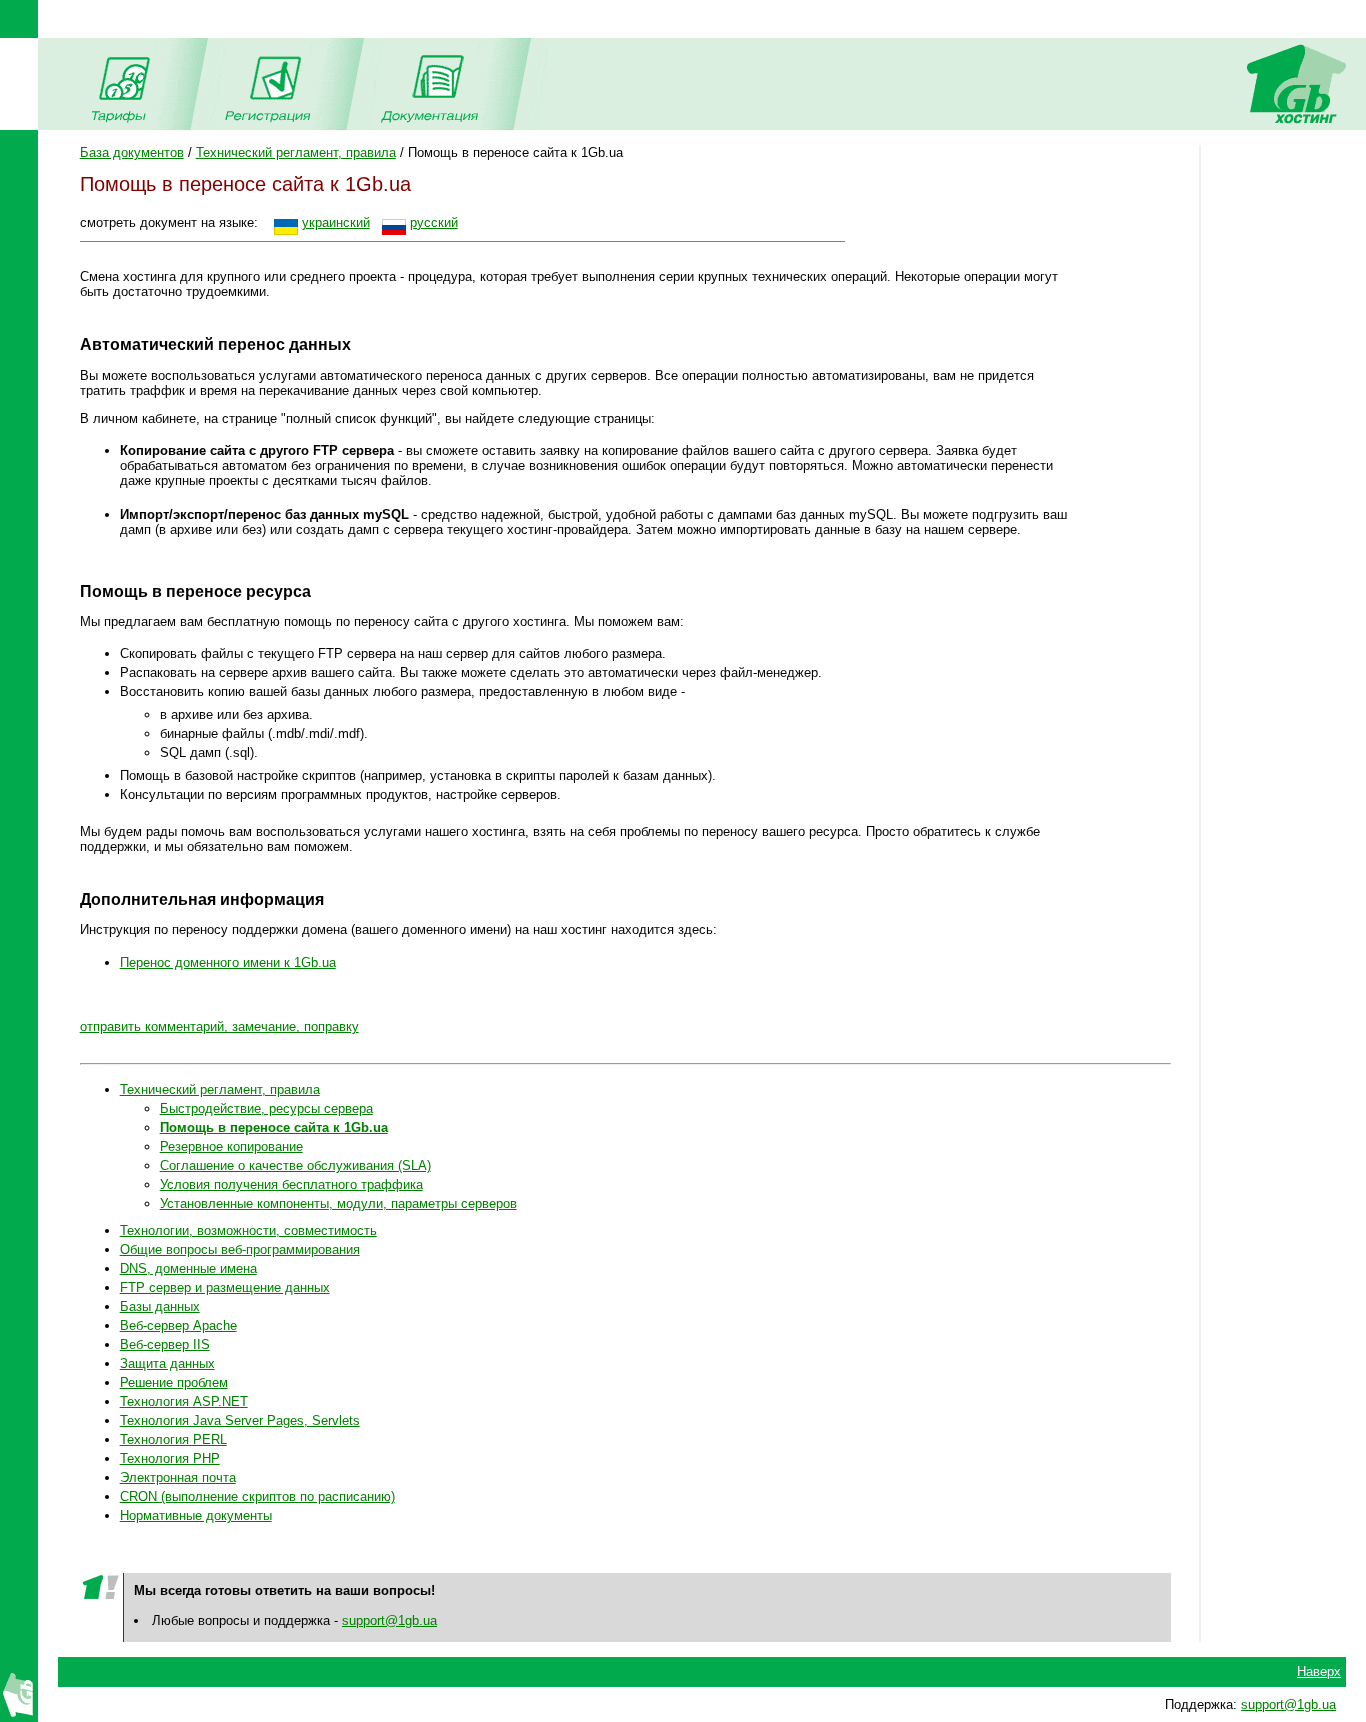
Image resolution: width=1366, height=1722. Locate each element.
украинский (336, 222)
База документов (132, 152)
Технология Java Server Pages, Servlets (240, 1420)
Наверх (1319, 1671)
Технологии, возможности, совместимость (248, 1230)
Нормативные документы (196, 1515)
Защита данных (167, 1363)
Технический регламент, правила (296, 152)
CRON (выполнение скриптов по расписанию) (257, 1496)
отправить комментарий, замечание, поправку (219, 1026)
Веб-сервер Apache (178, 1325)
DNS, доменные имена (188, 1268)
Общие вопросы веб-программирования (240, 1249)
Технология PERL (173, 1439)
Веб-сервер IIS (165, 1344)
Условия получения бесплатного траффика (291, 1184)
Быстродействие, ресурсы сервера (266, 1108)
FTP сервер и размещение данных (225, 1287)
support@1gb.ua (389, 1620)
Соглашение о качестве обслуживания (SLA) (295, 1165)
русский (434, 222)
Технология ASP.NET (184, 1401)
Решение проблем (174, 1382)
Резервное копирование (231, 1146)
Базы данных (160, 1306)
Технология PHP (170, 1458)
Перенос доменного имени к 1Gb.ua (228, 962)
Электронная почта (178, 1477)
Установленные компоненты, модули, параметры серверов (338, 1203)
